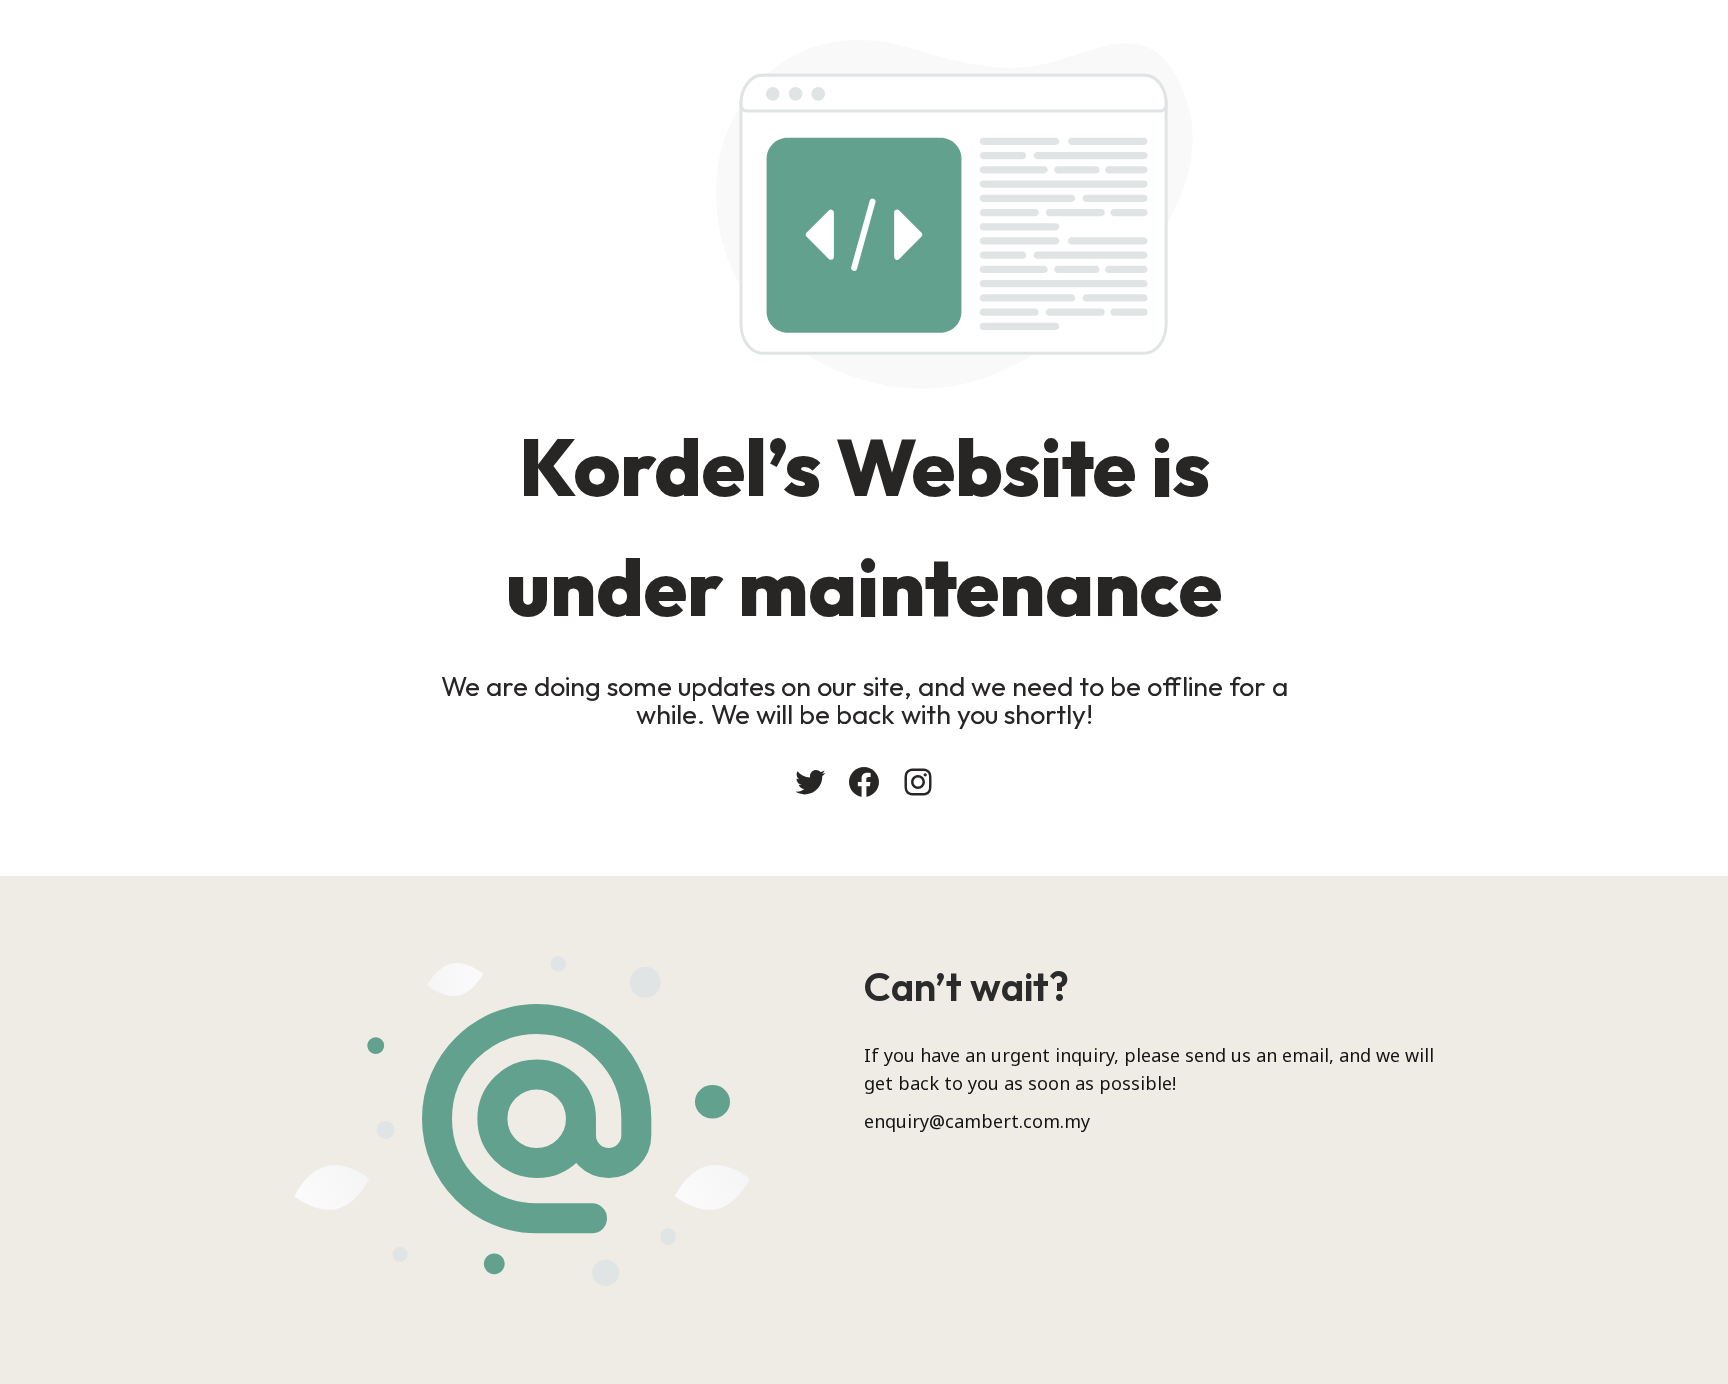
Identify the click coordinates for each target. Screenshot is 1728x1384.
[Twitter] (810, 782)
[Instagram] (918, 782)
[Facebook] (864, 782)
